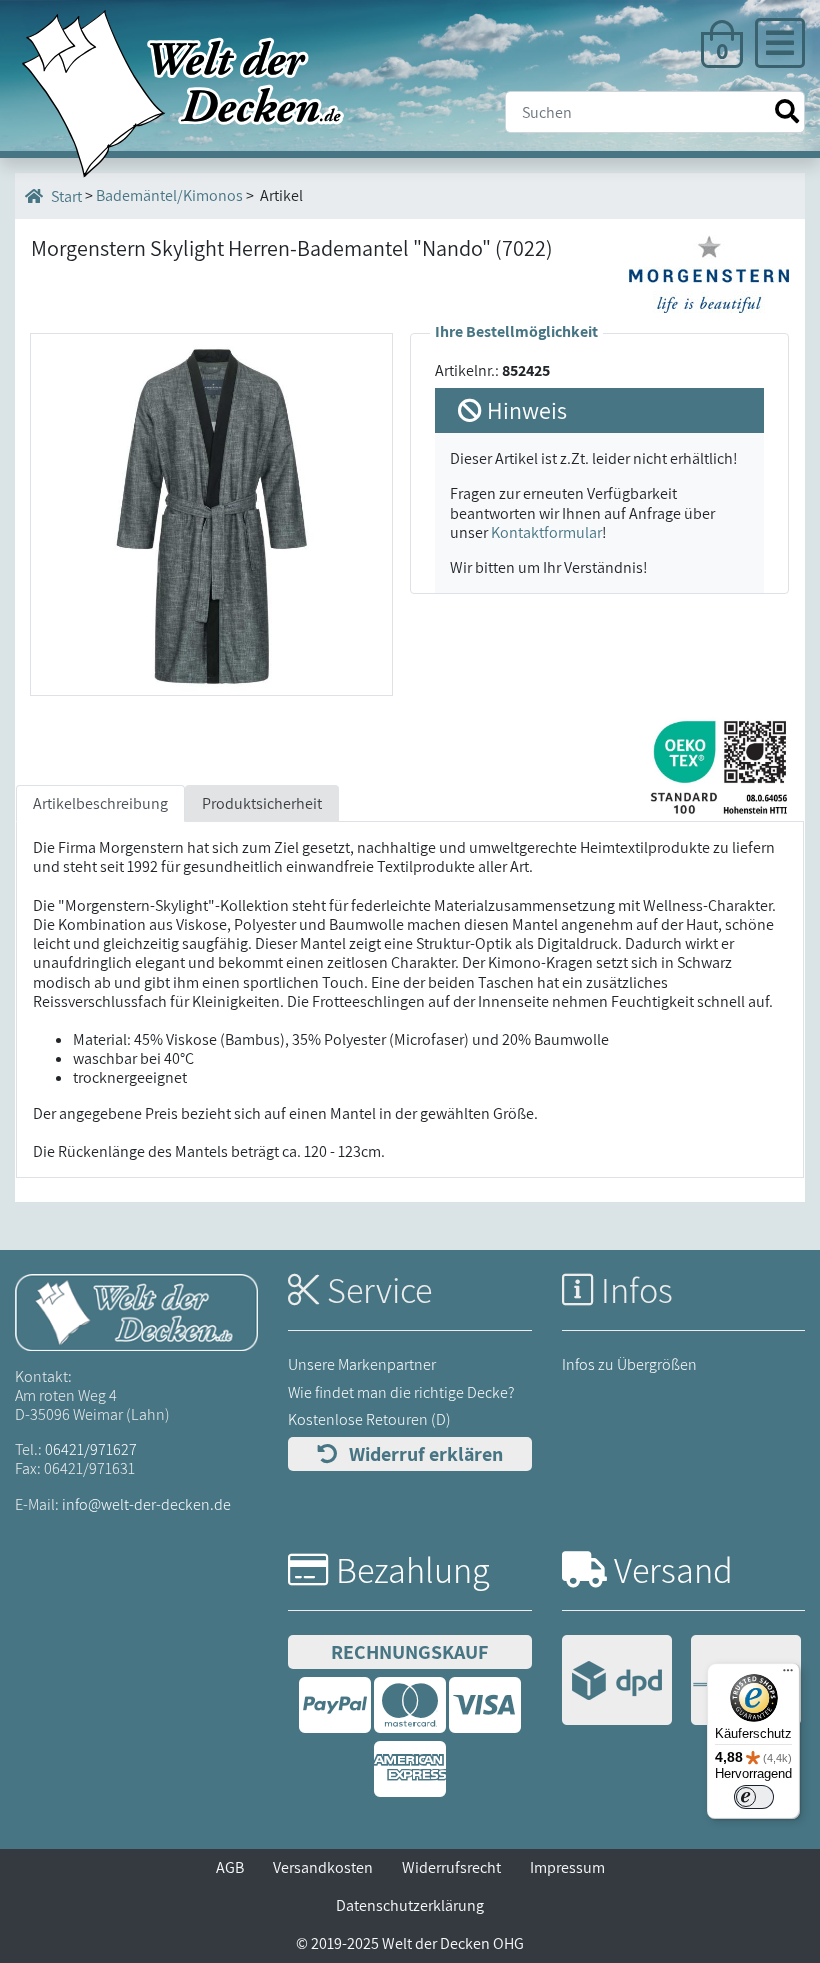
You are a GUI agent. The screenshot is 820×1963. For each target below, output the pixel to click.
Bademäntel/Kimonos (169, 195)
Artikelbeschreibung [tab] (100, 803)
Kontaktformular (546, 532)
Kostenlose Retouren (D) (369, 1419)
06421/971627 (91, 1449)
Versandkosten (323, 1867)
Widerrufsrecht (451, 1867)
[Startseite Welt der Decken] (136, 1310)
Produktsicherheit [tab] (262, 803)
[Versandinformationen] (681, 1682)
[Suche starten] (787, 111)
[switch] (754, 1797)
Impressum (567, 1867)
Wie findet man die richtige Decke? (401, 1392)
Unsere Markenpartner (362, 1364)
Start (65, 196)
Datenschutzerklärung (410, 1905)
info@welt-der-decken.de (146, 1504)
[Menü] (788, 1675)
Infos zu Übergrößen (629, 1364)
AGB (230, 1867)
